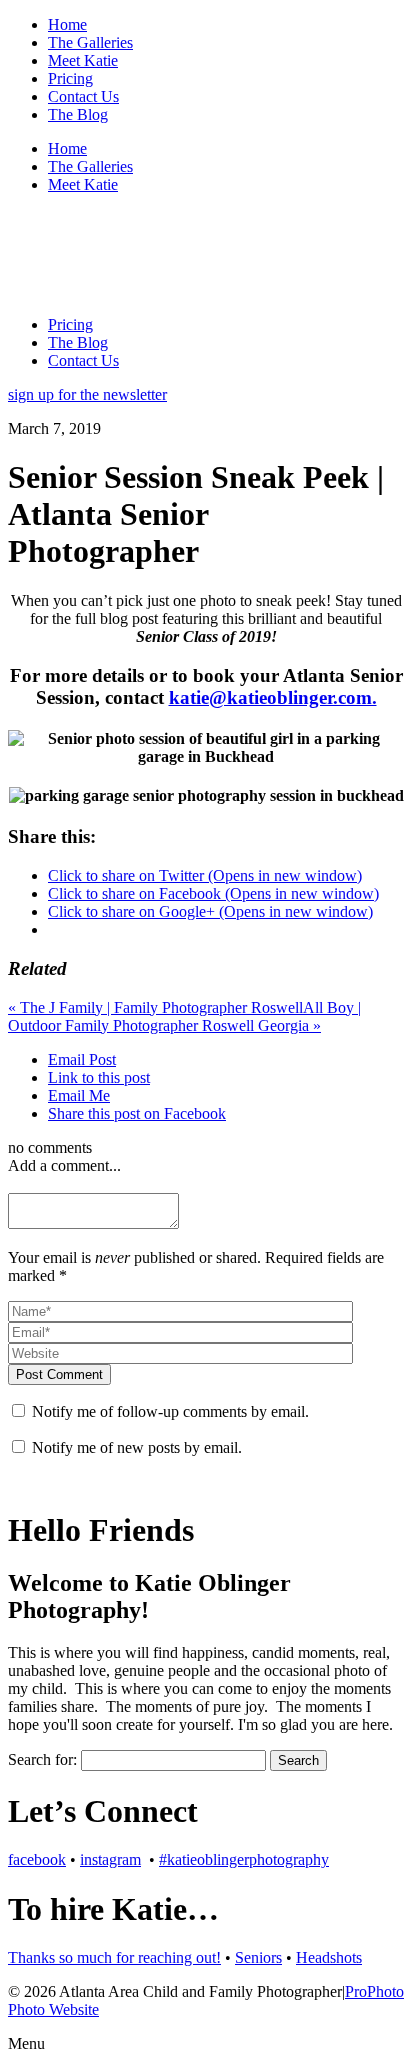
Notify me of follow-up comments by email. (170, 1411)
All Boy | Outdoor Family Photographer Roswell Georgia (184, 1016)
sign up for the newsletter (87, 394)
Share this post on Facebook (137, 1113)
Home (67, 24)
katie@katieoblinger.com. (273, 697)
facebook (37, 1859)
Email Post (82, 1059)
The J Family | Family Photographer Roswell (155, 1007)
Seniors (258, 1957)
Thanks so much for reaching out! (114, 1957)
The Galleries (90, 42)
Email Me (79, 1095)
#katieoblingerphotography (244, 1859)
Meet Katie (83, 60)
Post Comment (59, 1374)
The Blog (78, 114)
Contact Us (83, 96)
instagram (110, 1859)
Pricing (70, 78)
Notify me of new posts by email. (137, 1447)
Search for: (42, 1759)
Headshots (329, 1957)
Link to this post (99, 1077)
